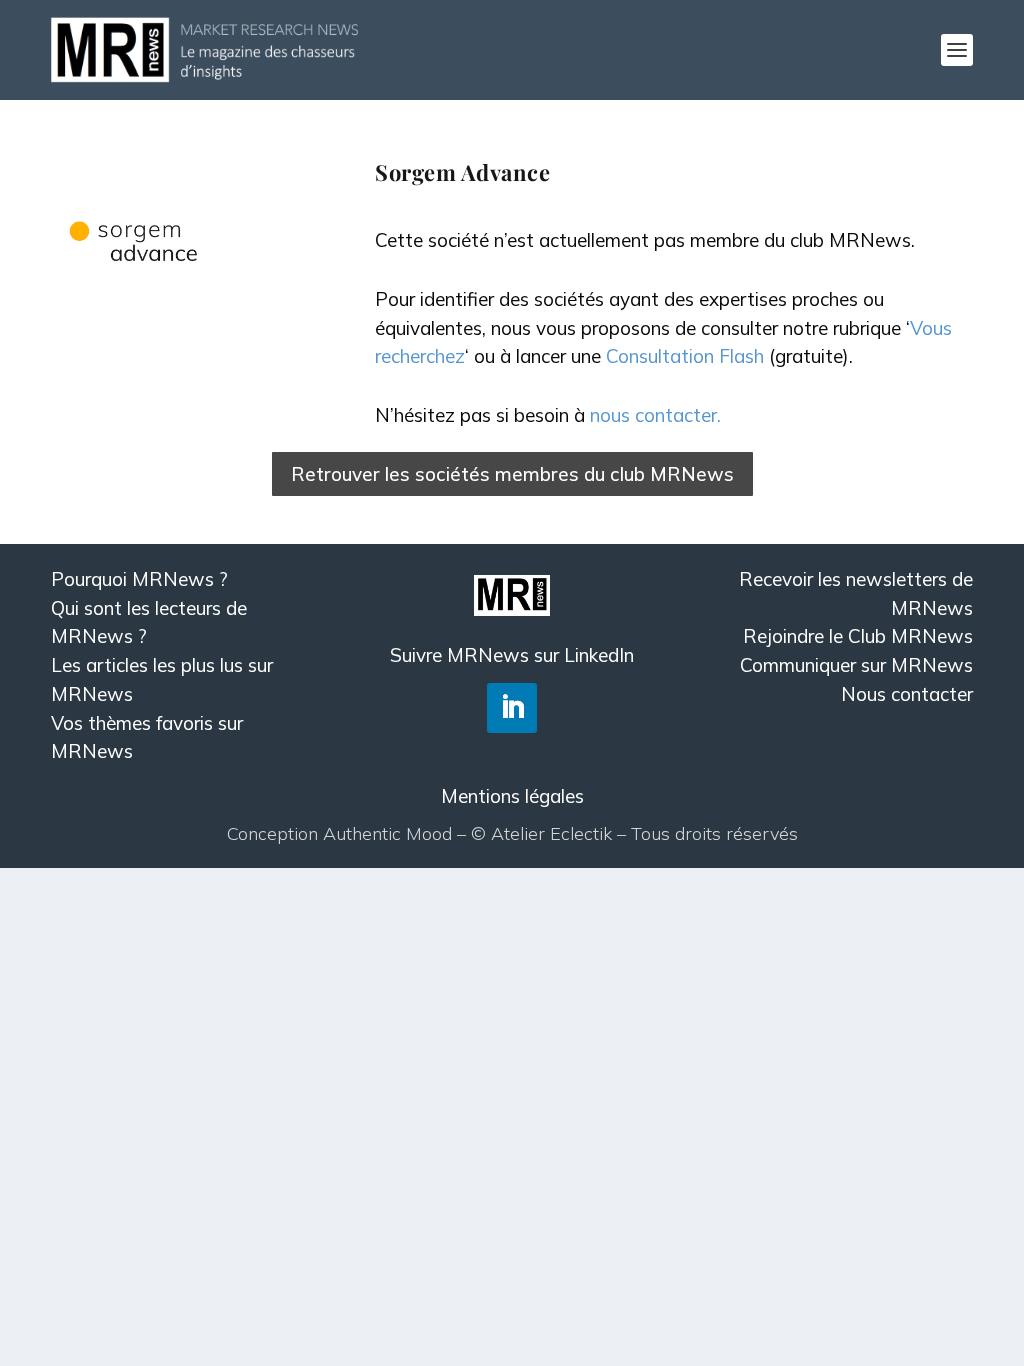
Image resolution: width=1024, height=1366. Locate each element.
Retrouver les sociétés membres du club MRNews (512, 474)
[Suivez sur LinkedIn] (512, 708)
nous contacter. (655, 415)
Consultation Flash (685, 356)
